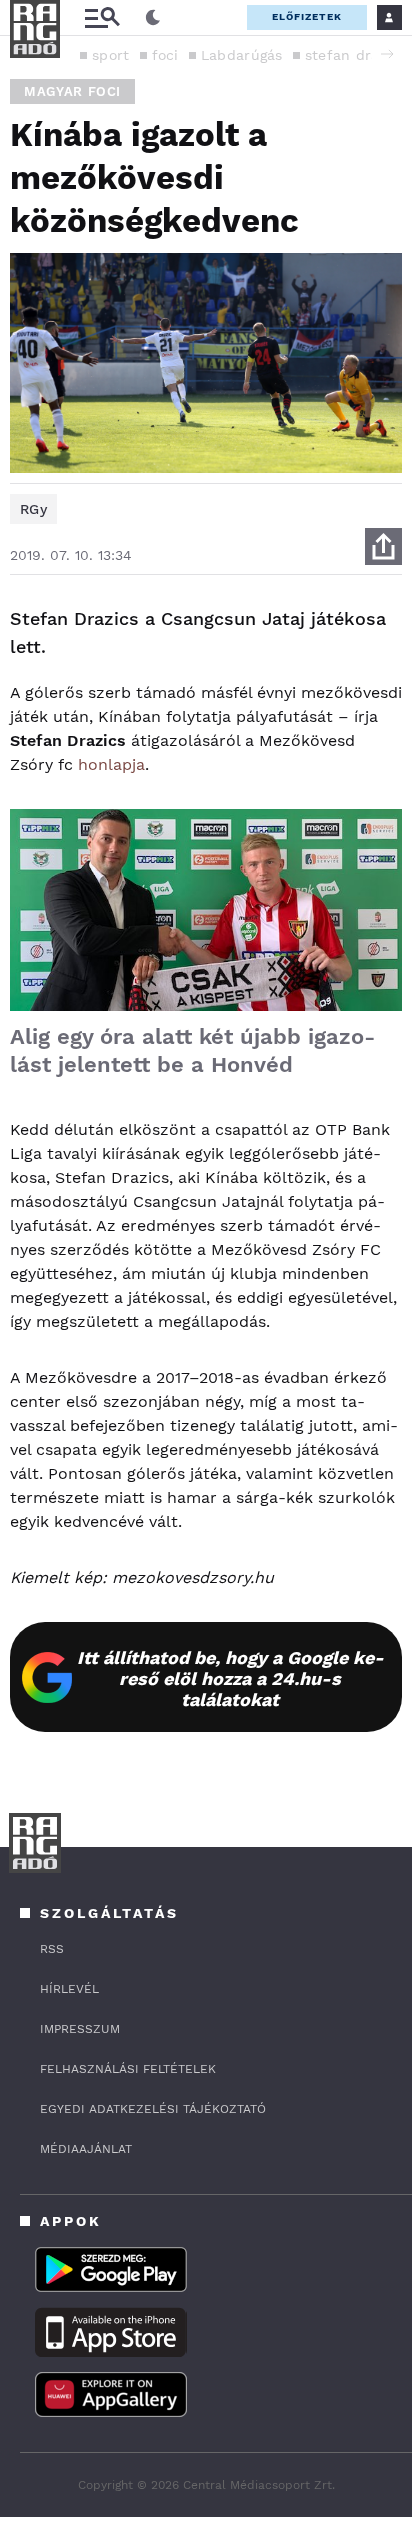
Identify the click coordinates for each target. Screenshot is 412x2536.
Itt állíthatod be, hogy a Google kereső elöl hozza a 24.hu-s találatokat (230, 1678)
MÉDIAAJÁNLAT (86, 2149)
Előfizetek (307, 16)
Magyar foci (72, 91)
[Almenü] (102, 17)
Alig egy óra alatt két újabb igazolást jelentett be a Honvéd (192, 1050)
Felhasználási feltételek (128, 2069)
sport (111, 55)
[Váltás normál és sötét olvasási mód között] (153, 18)
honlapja (111, 764)
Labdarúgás (242, 55)
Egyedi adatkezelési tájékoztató (153, 2109)
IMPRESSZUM (80, 2029)
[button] (387, 54)
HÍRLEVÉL (69, 1989)
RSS (52, 1949)
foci (165, 55)
